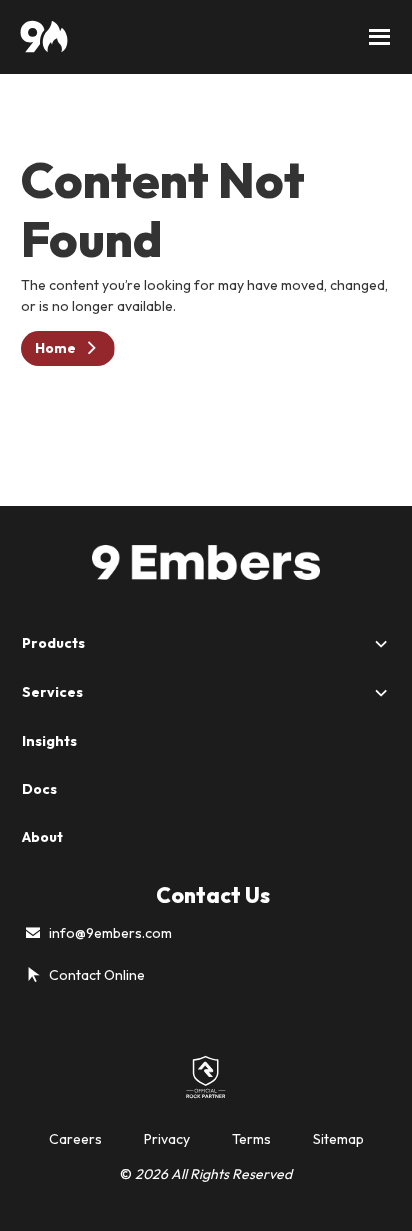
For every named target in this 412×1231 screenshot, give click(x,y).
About (42, 837)
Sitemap (338, 1139)
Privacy (167, 1139)
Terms (251, 1139)
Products (53, 643)
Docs (39, 789)
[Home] (44, 37)
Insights (49, 741)
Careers (75, 1139)
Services (52, 692)
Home (55, 348)
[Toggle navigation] (380, 37)
